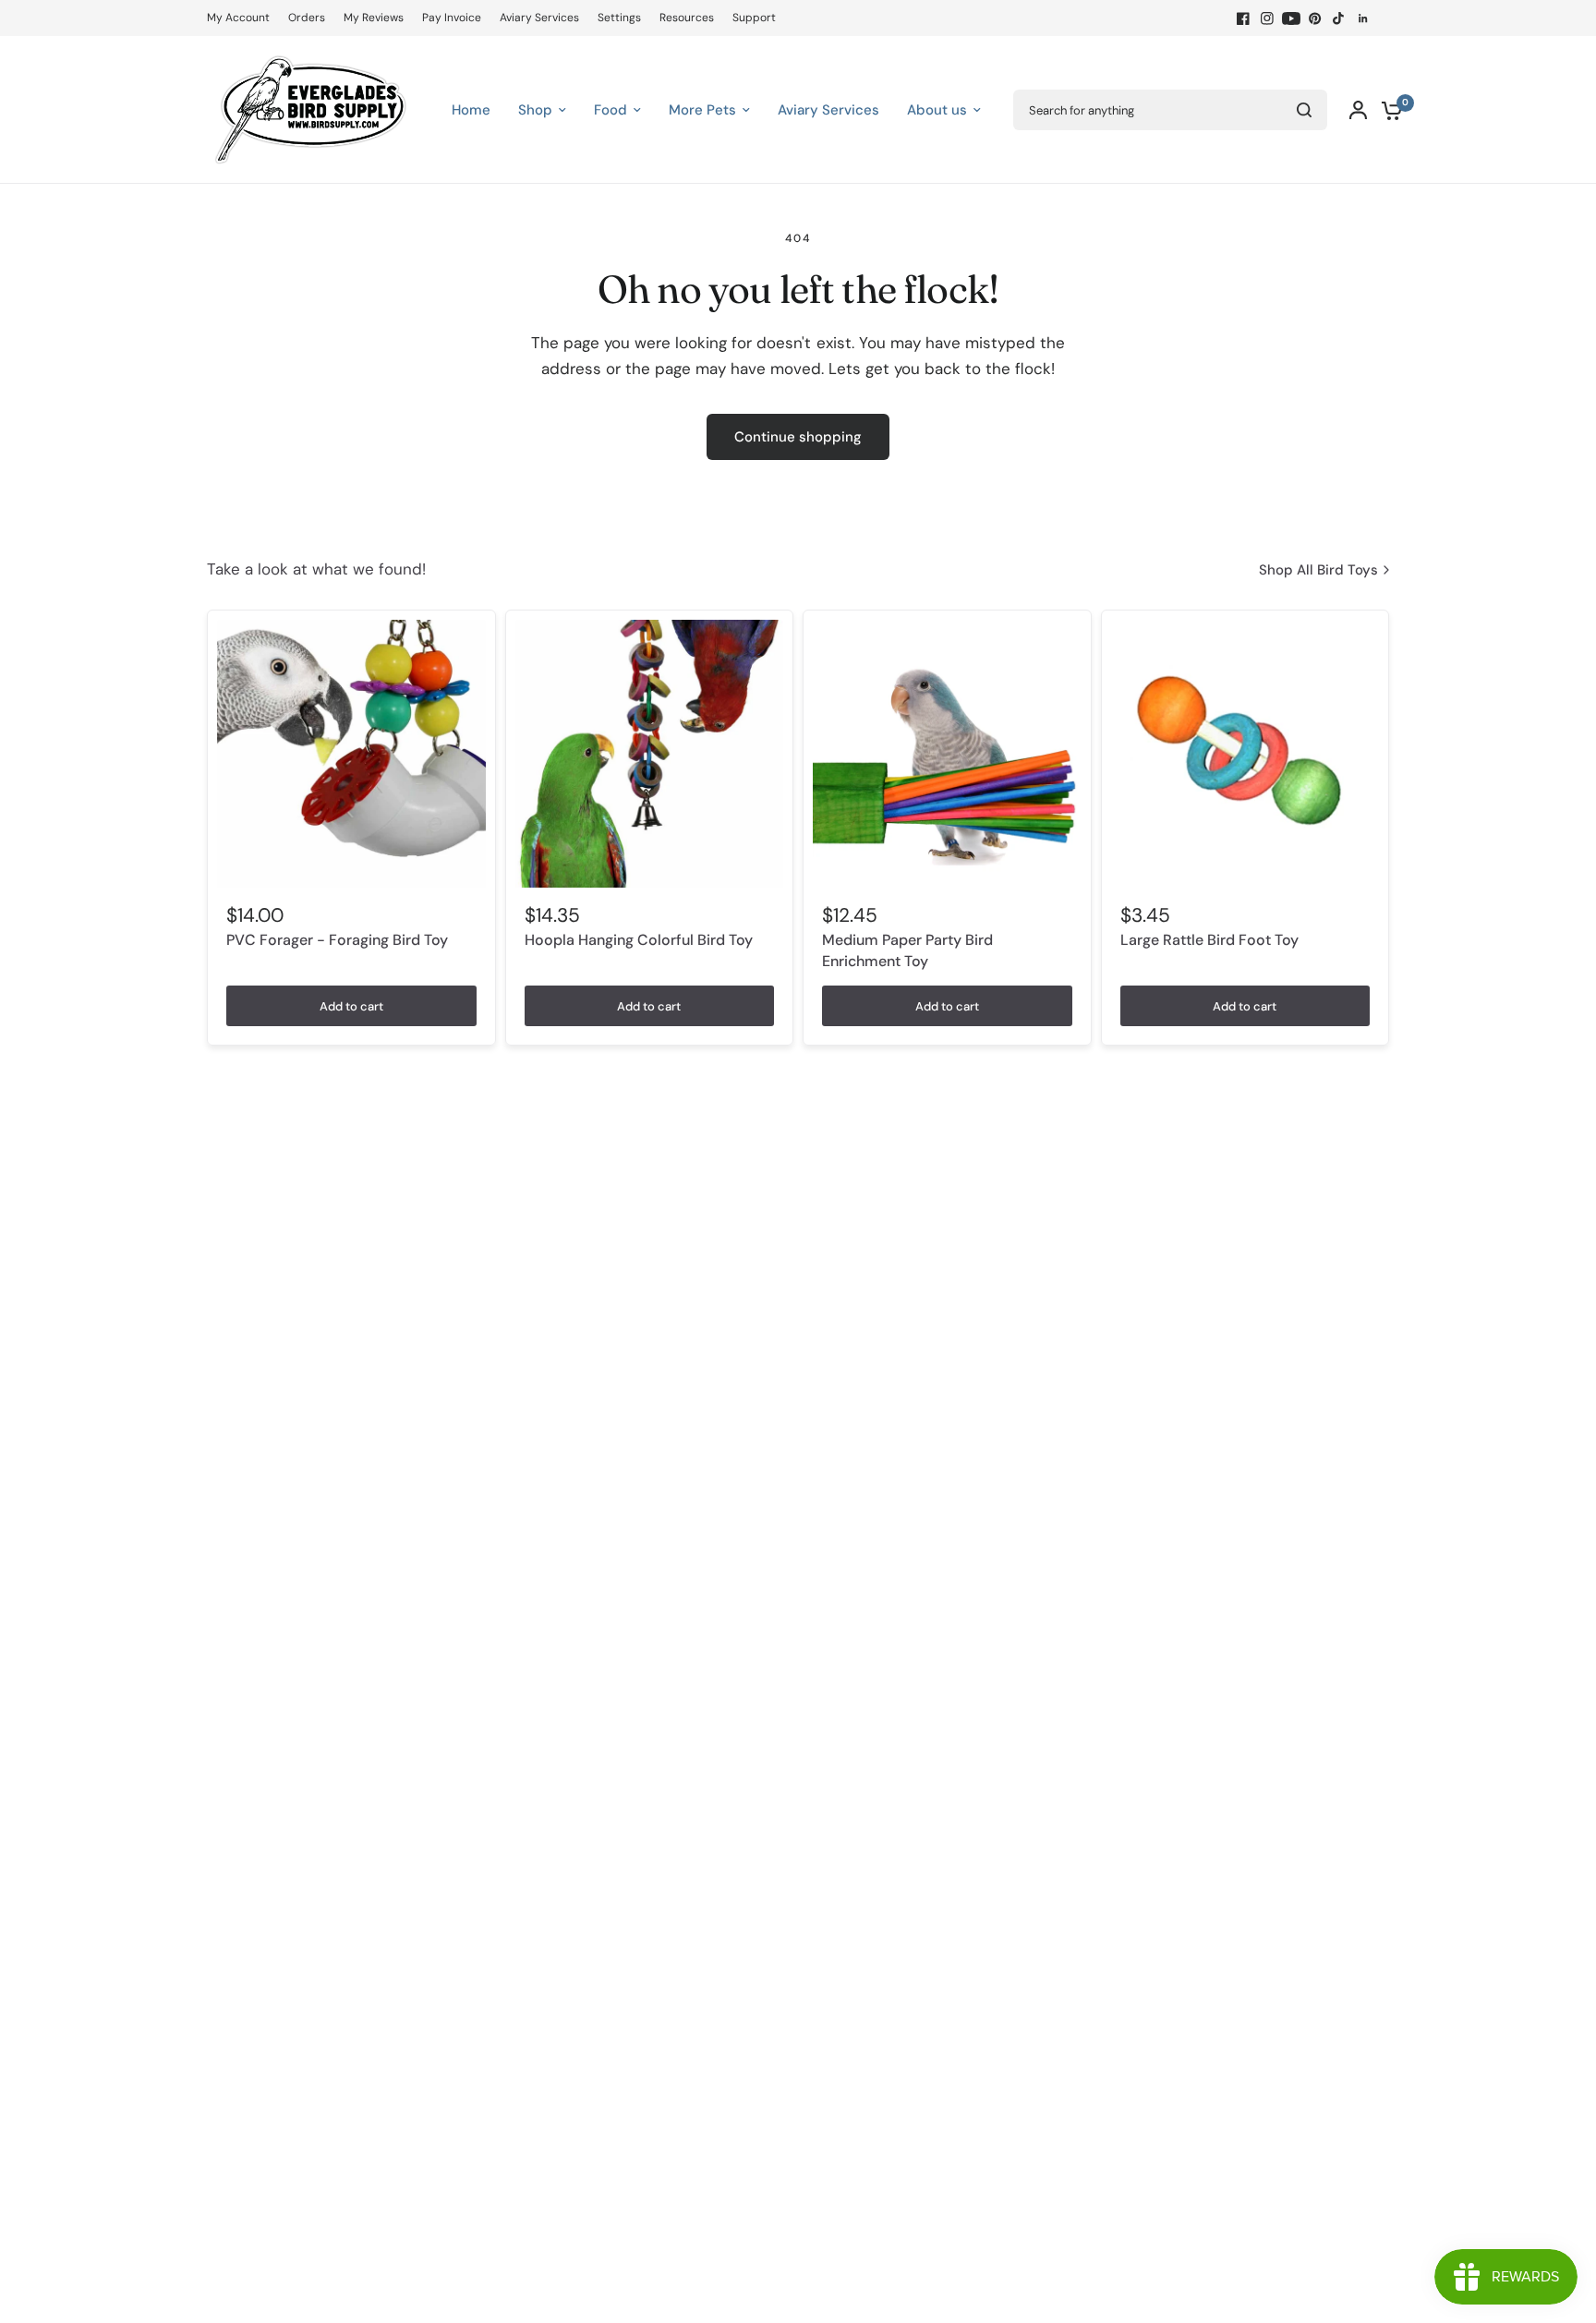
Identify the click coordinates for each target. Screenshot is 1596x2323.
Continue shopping (798, 437)
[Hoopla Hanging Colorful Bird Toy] (650, 754)
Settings (619, 18)
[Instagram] (1267, 18)
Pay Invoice (452, 18)
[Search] (1304, 110)
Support (754, 18)
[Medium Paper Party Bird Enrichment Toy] (947, 754)
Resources (687, 18)
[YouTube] (1291, 18)
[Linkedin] (1363, 18)
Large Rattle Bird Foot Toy (1209, 940)
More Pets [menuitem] (702, 110)
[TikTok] (1339, 18)
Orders (307, 18)
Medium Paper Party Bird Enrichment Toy (907, 950)
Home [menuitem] (471, 110)
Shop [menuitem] (535, 110)
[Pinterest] (1315, 18)
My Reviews (374, 18)
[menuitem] (243, 18)
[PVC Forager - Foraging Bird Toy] (351, 754)
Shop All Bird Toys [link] (1318, 570)
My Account (238, 18)
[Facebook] (1243, 18)
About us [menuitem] (937, 110)
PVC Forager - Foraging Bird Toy (337, 940)
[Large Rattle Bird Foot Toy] (1245, 754)
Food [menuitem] (611, 110)
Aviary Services (539, 18)
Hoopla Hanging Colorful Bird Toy (639, 940)
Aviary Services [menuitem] (828, 110)
